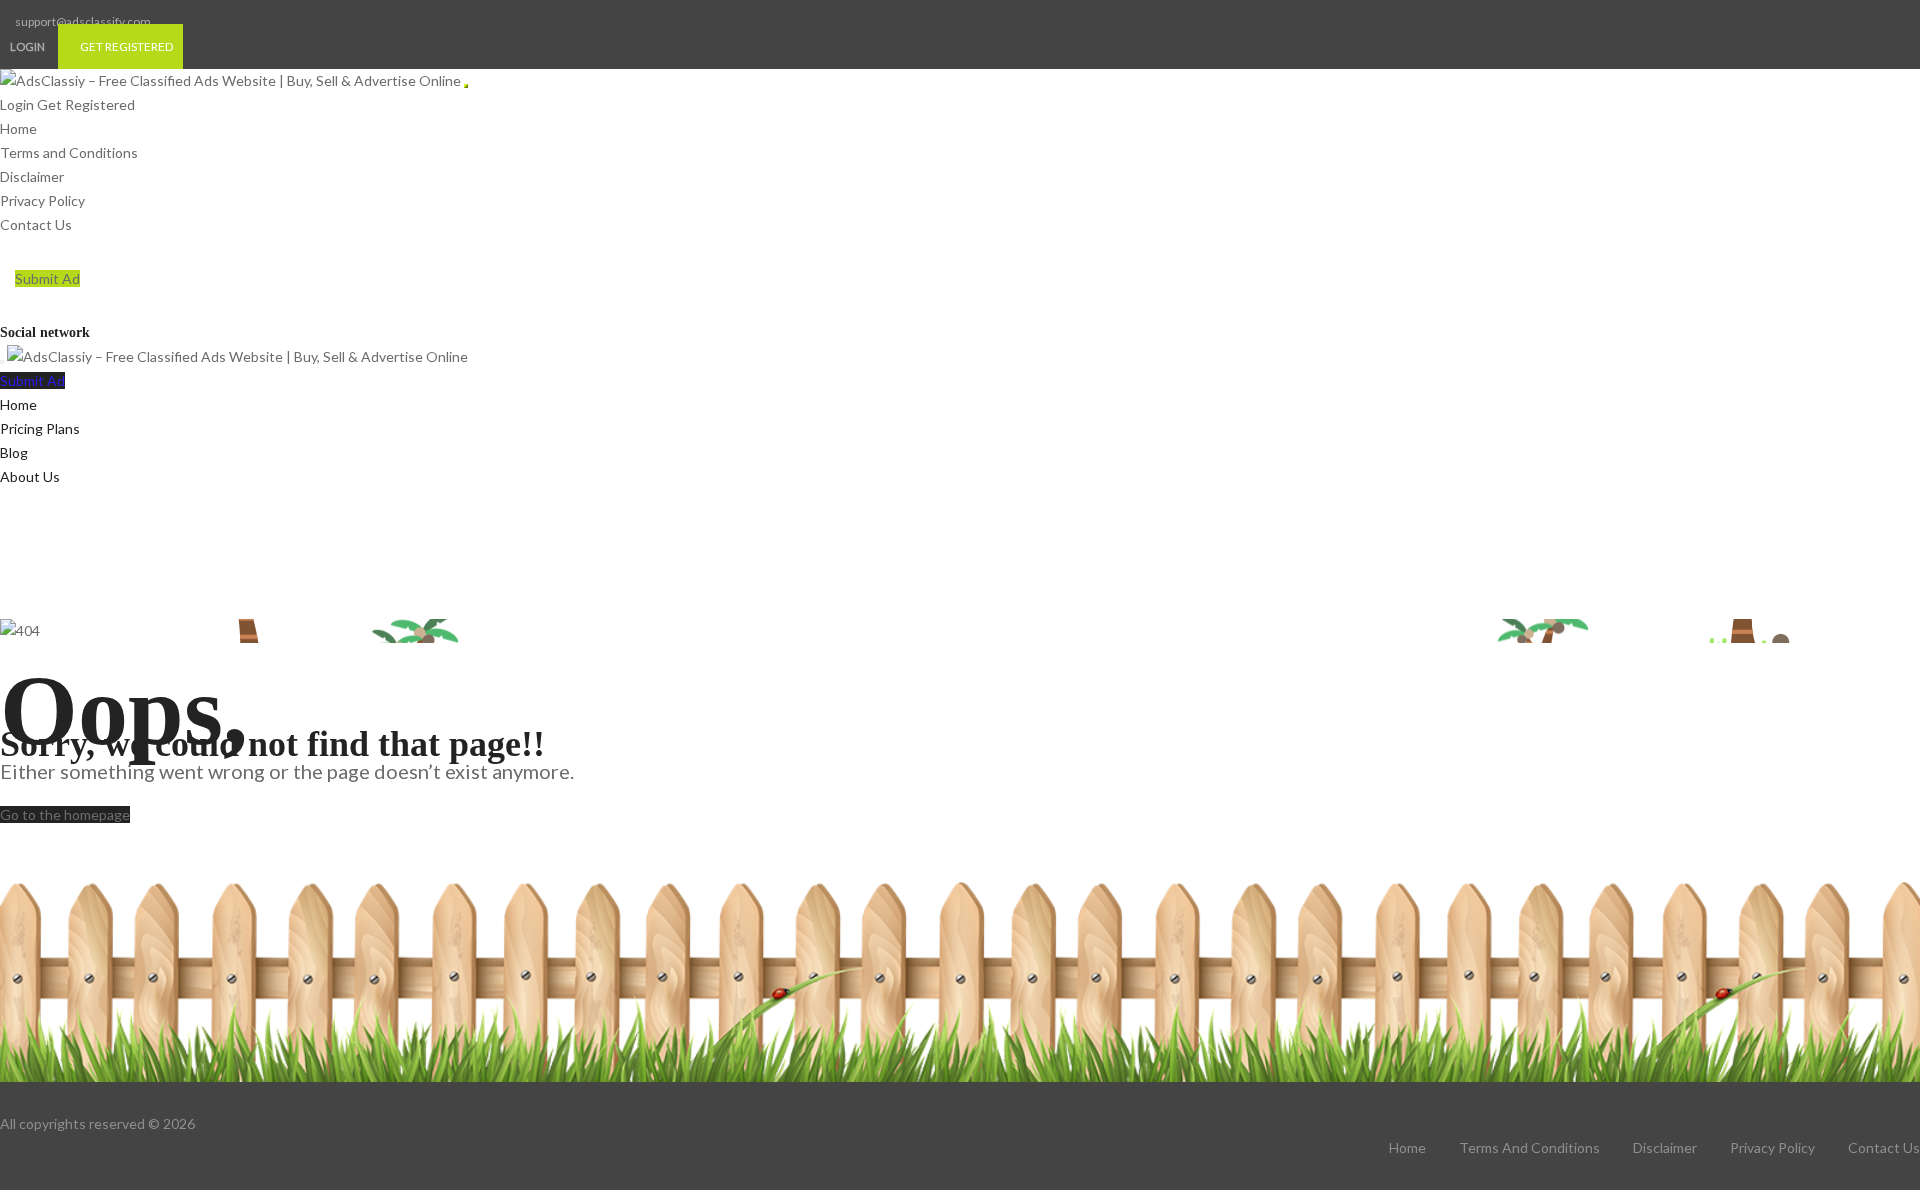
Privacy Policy (42, 200)
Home (18, 128)
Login (27, 46)
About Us (30, 476)
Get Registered (126, 46)
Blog (14, 452)
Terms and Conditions (69, 152)
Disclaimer (32, 176)
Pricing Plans (40, 428)
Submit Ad (47, 278)
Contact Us (36, 224)
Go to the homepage (65, 814)
